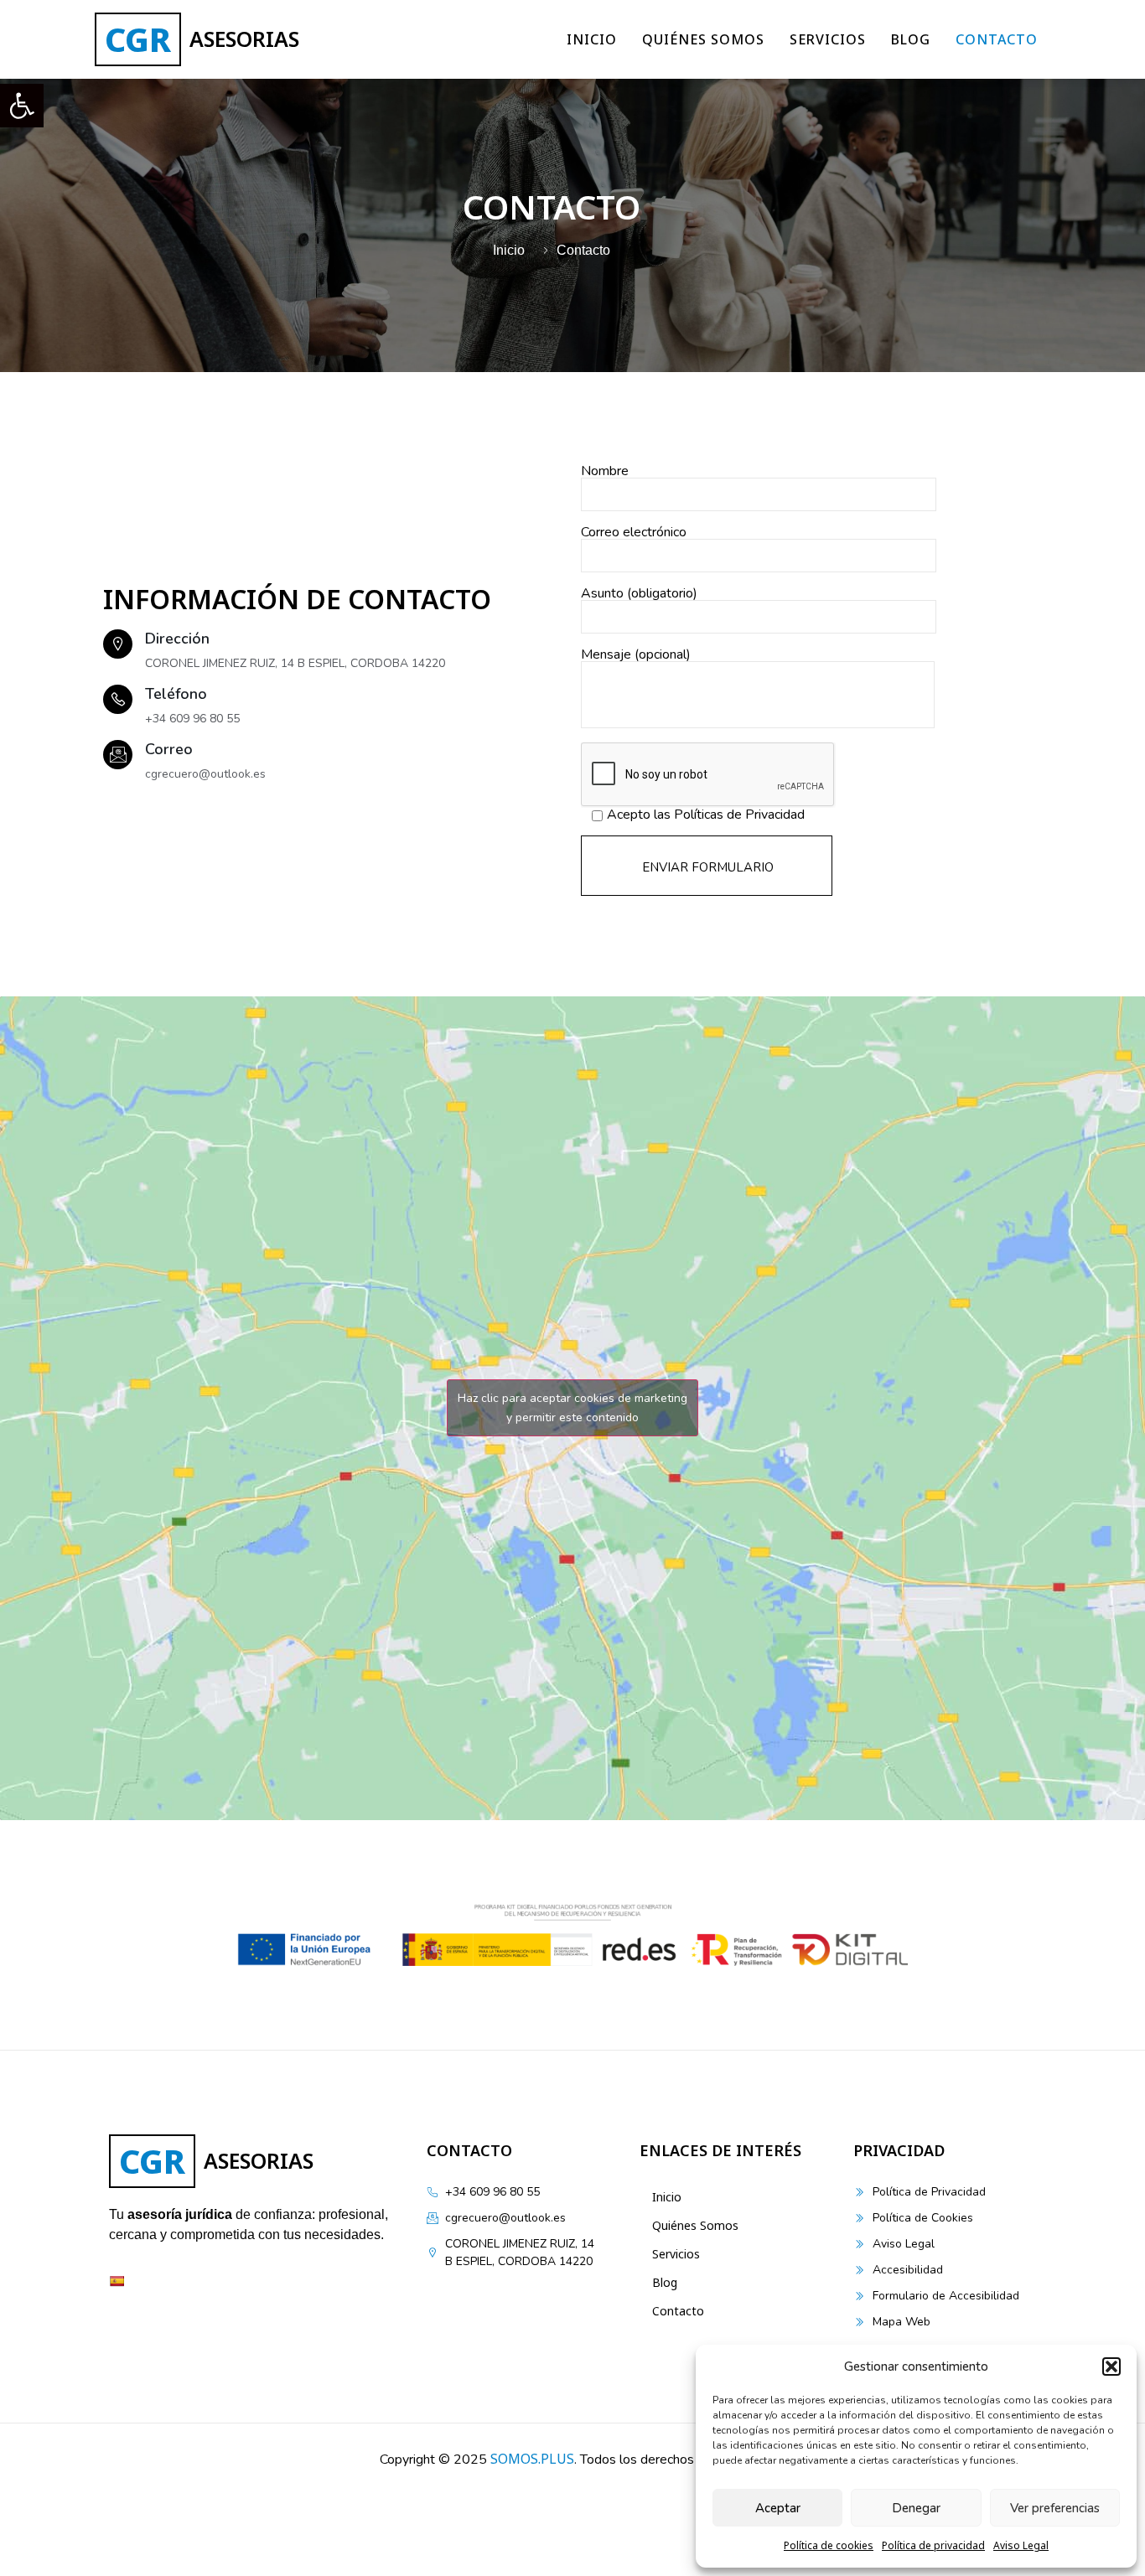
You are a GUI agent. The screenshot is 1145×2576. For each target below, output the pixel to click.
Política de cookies (829, 2545)
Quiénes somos (703, 39)
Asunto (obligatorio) (639, 595)
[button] (22, 106)
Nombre (605, 472)
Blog (911, 39)
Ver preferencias (1055, 2508)
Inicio (592, 39)
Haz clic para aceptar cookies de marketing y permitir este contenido (572, 1408)
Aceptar (778, 2508)
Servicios (828, 39)
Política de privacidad (933, 2545)
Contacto (997, 39)
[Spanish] (117, 2281)
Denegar (916, 2508)
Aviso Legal (1021, 2545)
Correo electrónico (634, 533)
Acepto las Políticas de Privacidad (706, 816)
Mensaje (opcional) (636, 656)
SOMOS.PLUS (532, 2459)
